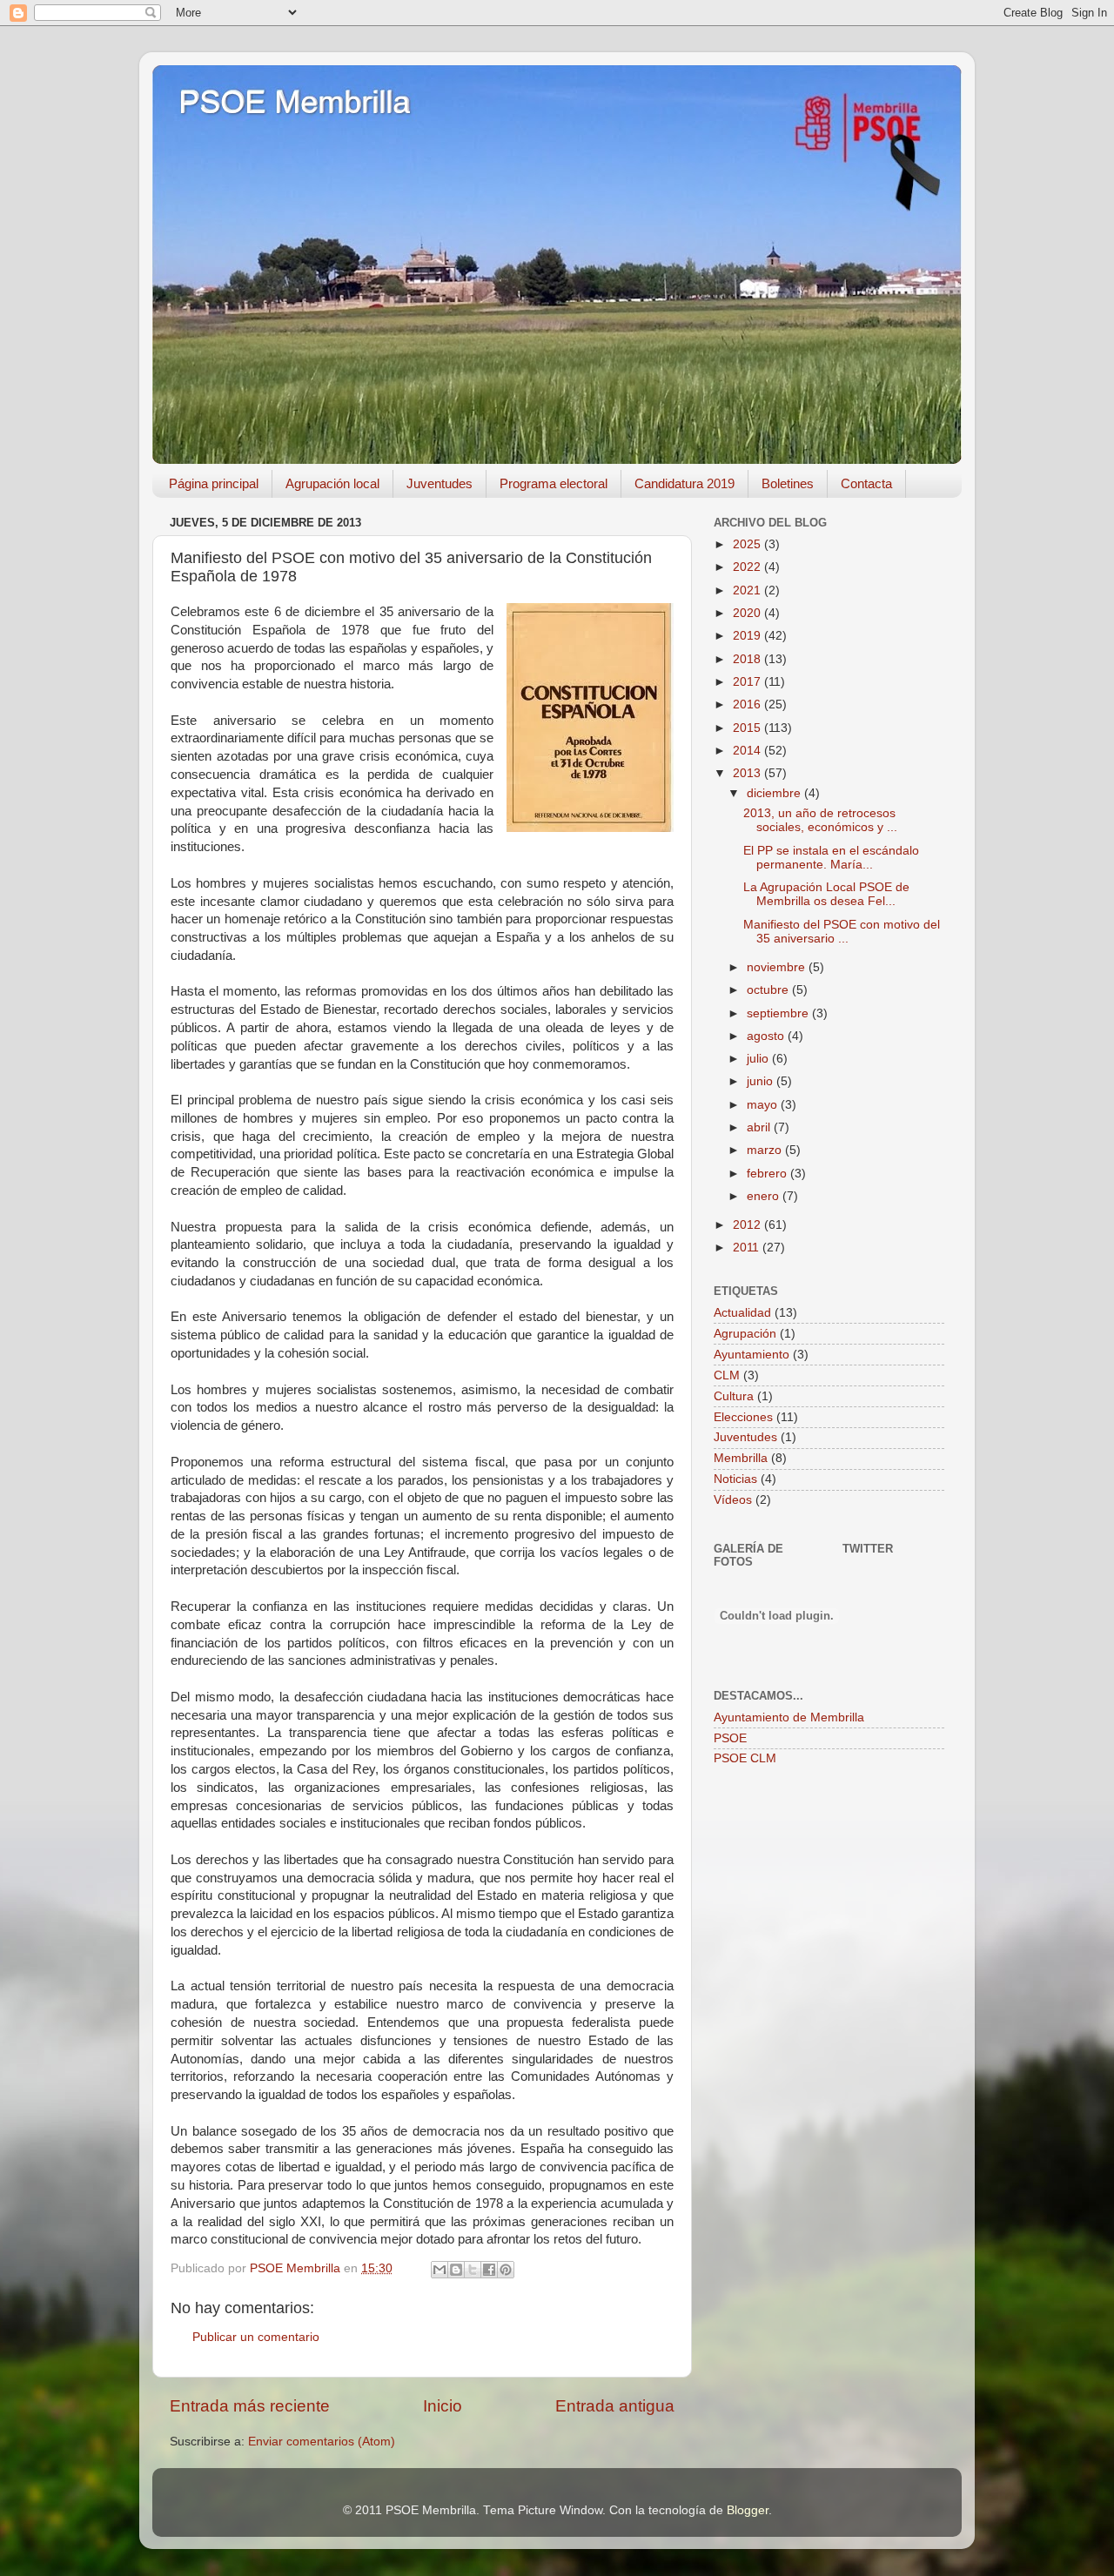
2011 (748, 1248)
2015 (748, 728)
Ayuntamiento (752, 1355)
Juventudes (440, 483)
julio (759, 1059)
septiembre (779, 1013)
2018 (748, 659)
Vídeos (733, 1500)
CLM (727, 1375)
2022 (748, 567)
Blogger (748, 2510)
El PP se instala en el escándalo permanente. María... (831, 858)
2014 (748, 751)
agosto (767, 1036)
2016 (748, 704)
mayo (764, 1105)
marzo (766, 1150)
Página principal (214, 483)
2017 (748, 682)
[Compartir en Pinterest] (506, 2270)
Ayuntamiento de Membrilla (789, 1717)
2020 (748, 613)
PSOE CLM (745, 1758)
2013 (748, 773)
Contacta (866, 483)
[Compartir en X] (473, 2270)
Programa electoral (554, 483)
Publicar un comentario (256, 2337)
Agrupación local (332, 483)
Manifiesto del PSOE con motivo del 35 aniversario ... (842, 932)
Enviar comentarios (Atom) (322, 2442)
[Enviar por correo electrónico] (440, 2270)
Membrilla (741, 1458)
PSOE (730, 1738)
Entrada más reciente (250, 2406)
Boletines (788, 483)
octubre (769, 990)
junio (762, 1081)
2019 (748, 636)
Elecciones (743, 1417)
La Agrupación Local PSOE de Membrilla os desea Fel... (826, 894)
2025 (748, 544)
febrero (768, 1174)
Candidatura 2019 (685, 483)
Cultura (734, 1396)
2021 (748, 590)
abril (760, 1127)
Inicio (443, 2406)
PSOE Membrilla (294, 102)
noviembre (778, 967)
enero (765, 1196)
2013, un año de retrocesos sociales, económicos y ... (820, 820)
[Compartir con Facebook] (489, 2270)
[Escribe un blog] (456, 2270)
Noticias (735, 1479)
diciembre (775, 793)
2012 (748, 1225)
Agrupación (745, 1334)
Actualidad (742, 1313)
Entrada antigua (615, 2406)
